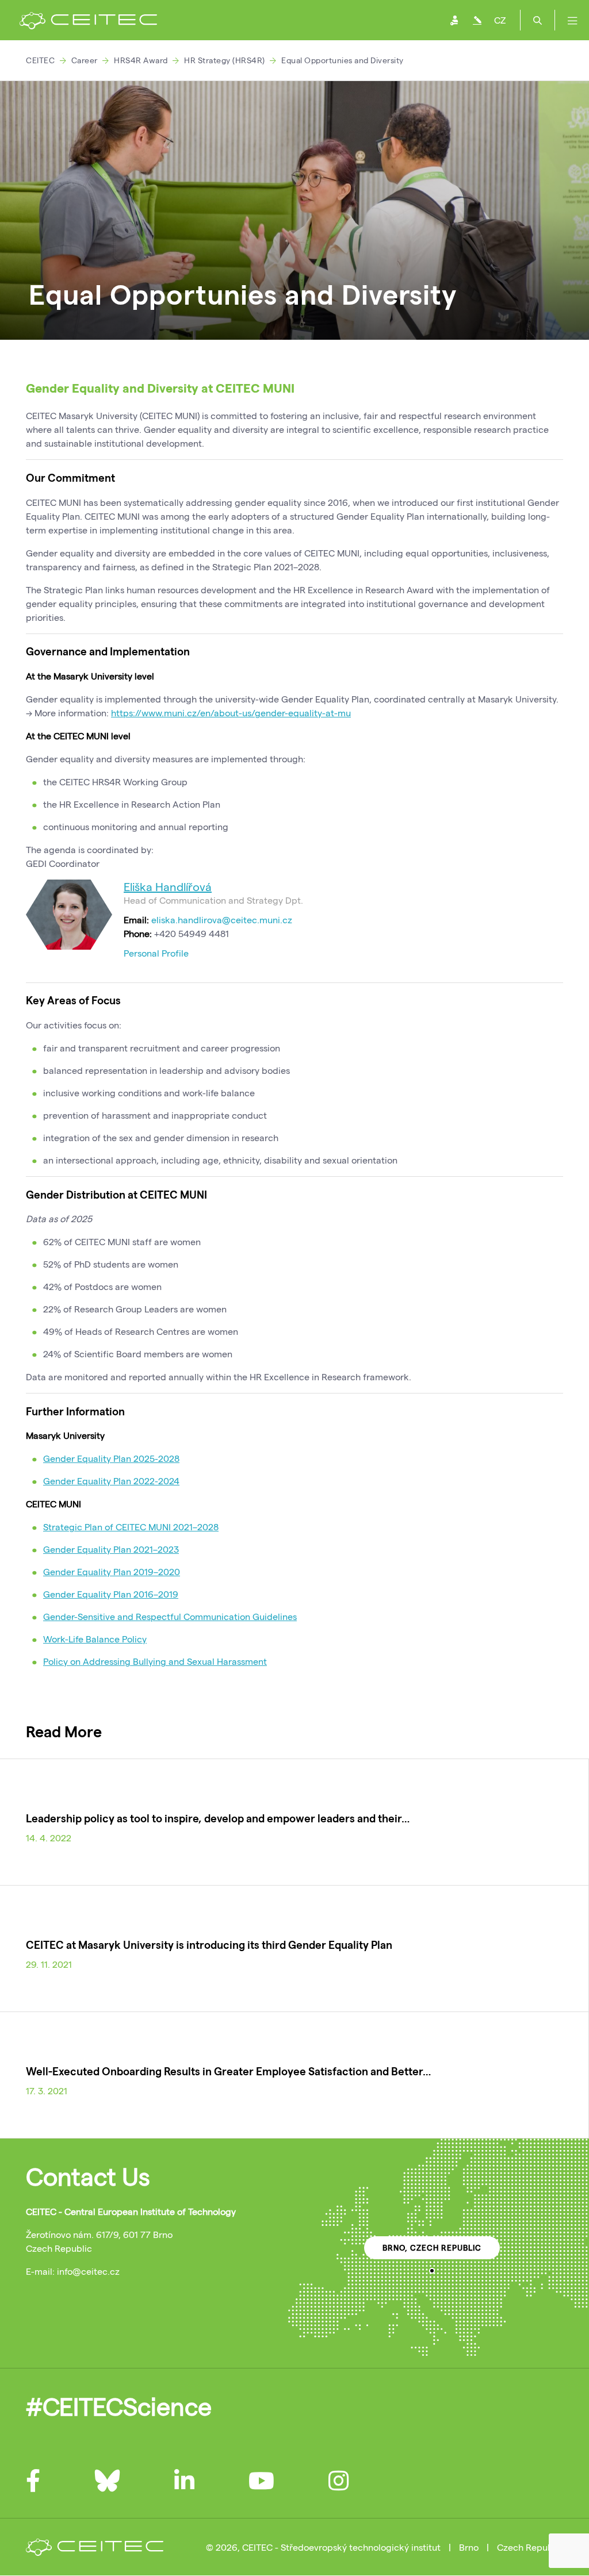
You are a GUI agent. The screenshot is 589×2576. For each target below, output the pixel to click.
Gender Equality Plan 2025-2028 (111, 1458)
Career (85, 60)
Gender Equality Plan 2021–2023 (111, 1549)
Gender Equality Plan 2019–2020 (112, 1571)
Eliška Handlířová (168, 886)
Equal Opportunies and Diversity (343, 60)
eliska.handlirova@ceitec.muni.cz (222, 920)
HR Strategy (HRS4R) (225, 60)
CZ (500, 20)
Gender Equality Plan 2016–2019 (111, 1594)
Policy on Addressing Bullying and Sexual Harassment (155, 1661)
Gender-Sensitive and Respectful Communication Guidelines (170, 1616)
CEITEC (40, 60)
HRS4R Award (141, 60)
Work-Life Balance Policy (95, 1639)
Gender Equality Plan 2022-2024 (111, 1481)
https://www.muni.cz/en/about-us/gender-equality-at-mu (231, 713)
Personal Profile (156, 953)
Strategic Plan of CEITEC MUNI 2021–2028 (131, 1527)
